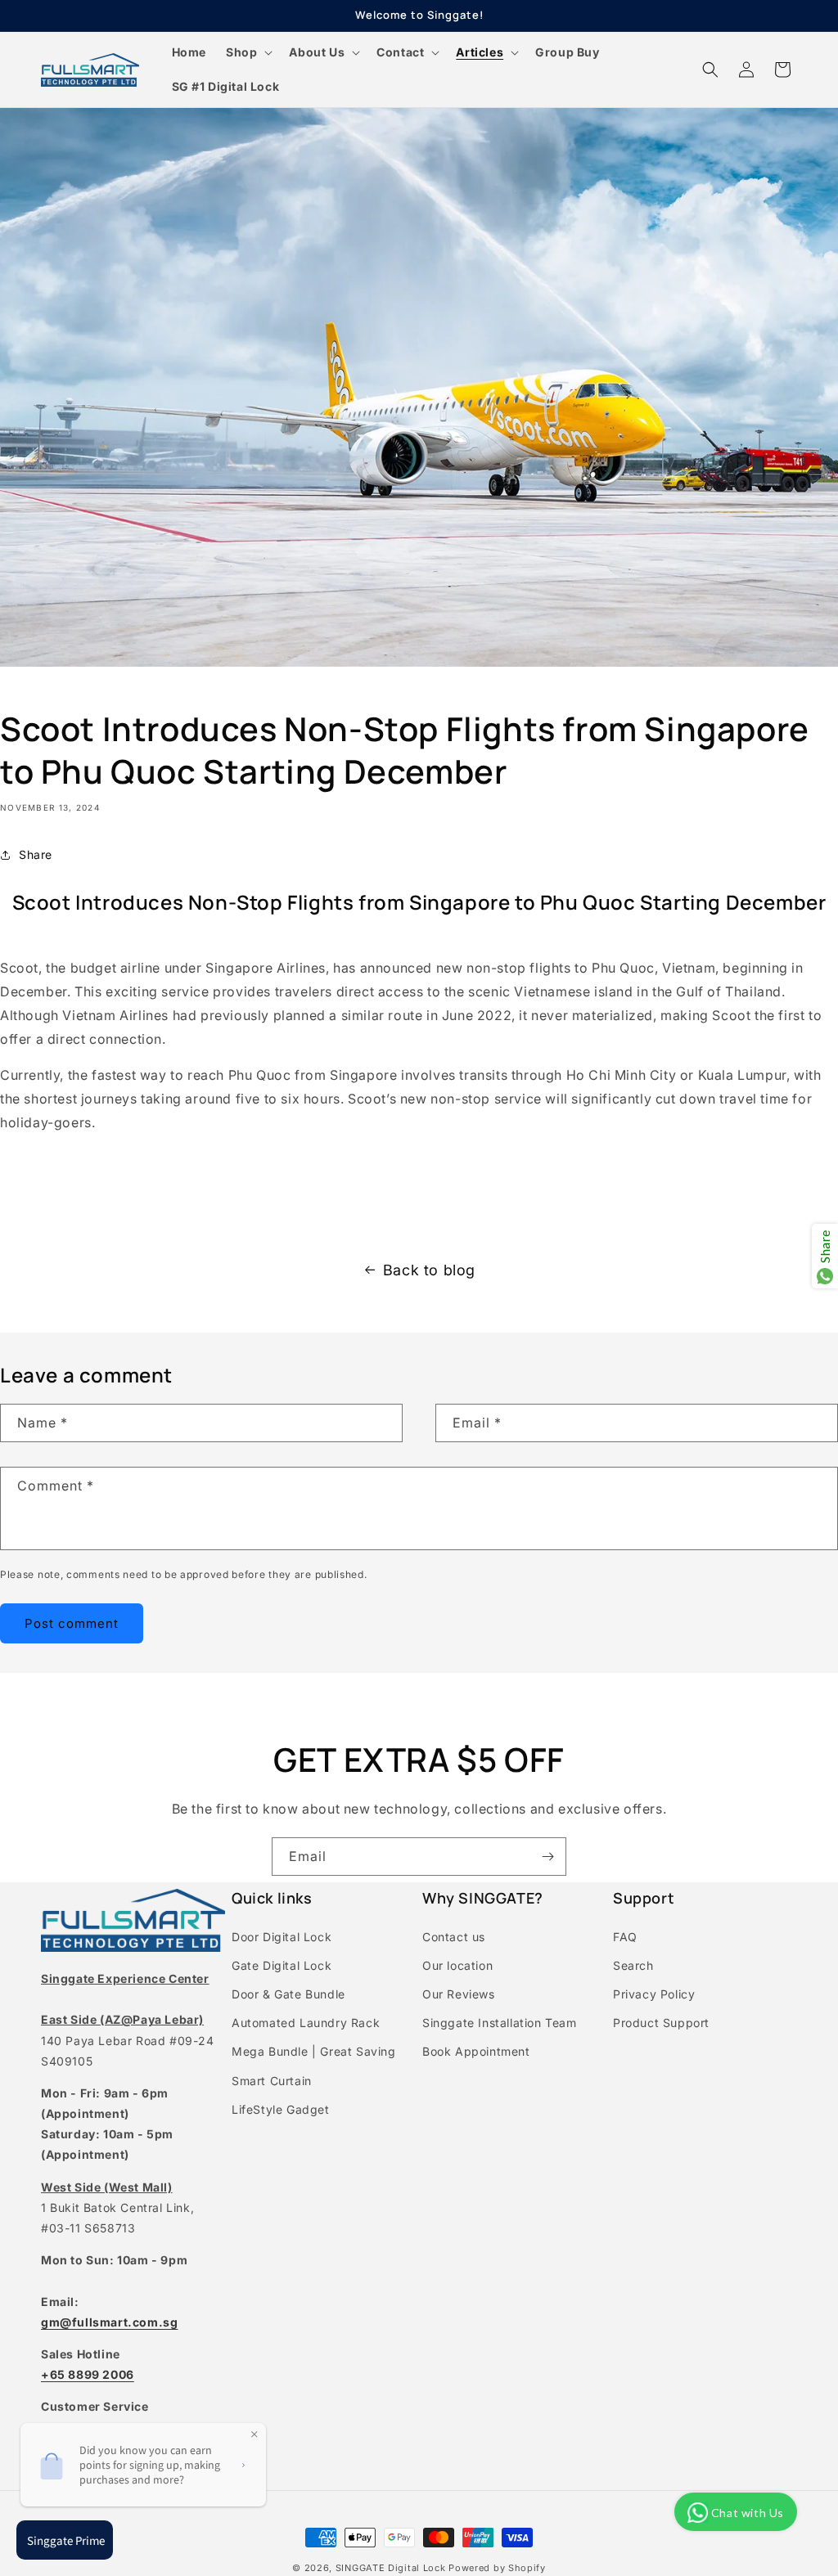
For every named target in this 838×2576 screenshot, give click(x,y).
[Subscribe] (547, 1857)
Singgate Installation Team (500, 2023)
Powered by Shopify (497, 2568)
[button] (248, 52)
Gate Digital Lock (282, 1965)
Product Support (661, 2023)
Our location (457, 1965)
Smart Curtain (272, 2081)
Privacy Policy (654, 1994)
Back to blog (429, 1270)
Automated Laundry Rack (306, 2023)
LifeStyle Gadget (281, 2109)
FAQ (625, 1937)
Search (633, 1965)
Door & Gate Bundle (288, 1994)
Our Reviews (459, 1994)
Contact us (454, 1937)
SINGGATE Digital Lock (391, 2568)
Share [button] (36, 854)
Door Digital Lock (282, 1937)
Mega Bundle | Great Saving (314, 2051)
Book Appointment (476, 2051)
